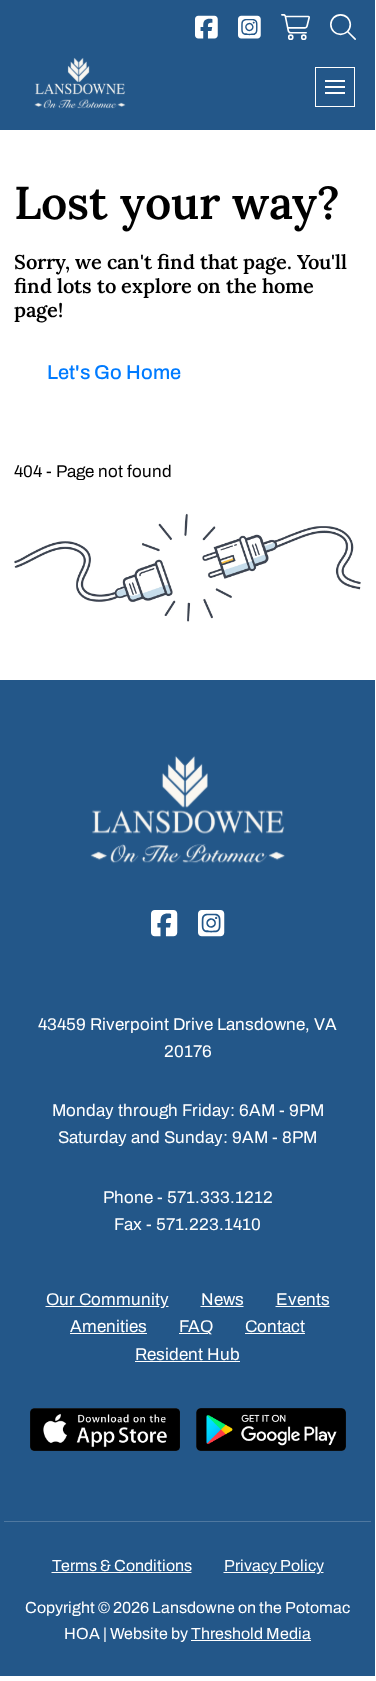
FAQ (196, 1326)
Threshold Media (251, 1633)
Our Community (107, 1299)
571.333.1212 (220, 1197)
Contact (275, 1326)
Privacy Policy (274, 1565)
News (222, 1299)
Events (303, 1299)
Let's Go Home (114, 372)
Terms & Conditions (122, 1565)
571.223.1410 (208, 1224)
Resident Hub (187, 1354)
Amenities (108, 1326)
